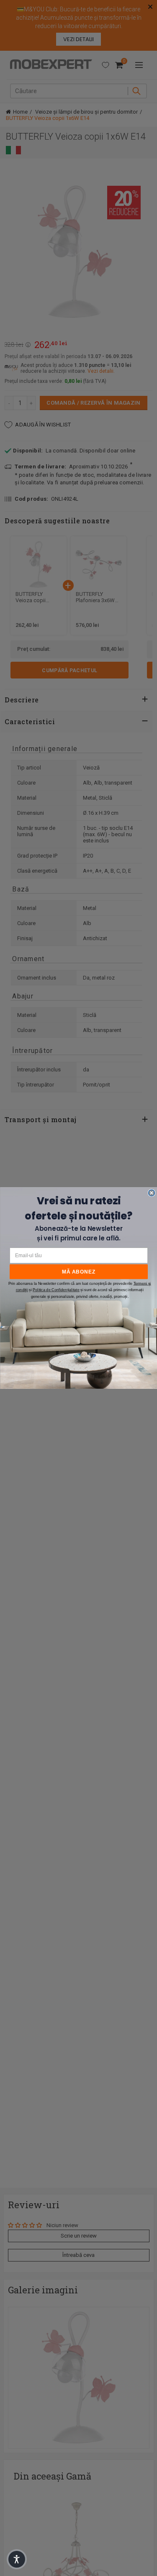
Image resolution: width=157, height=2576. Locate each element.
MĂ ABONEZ (79, 1272)
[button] (17, 2559)
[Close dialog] (151, 1193)
